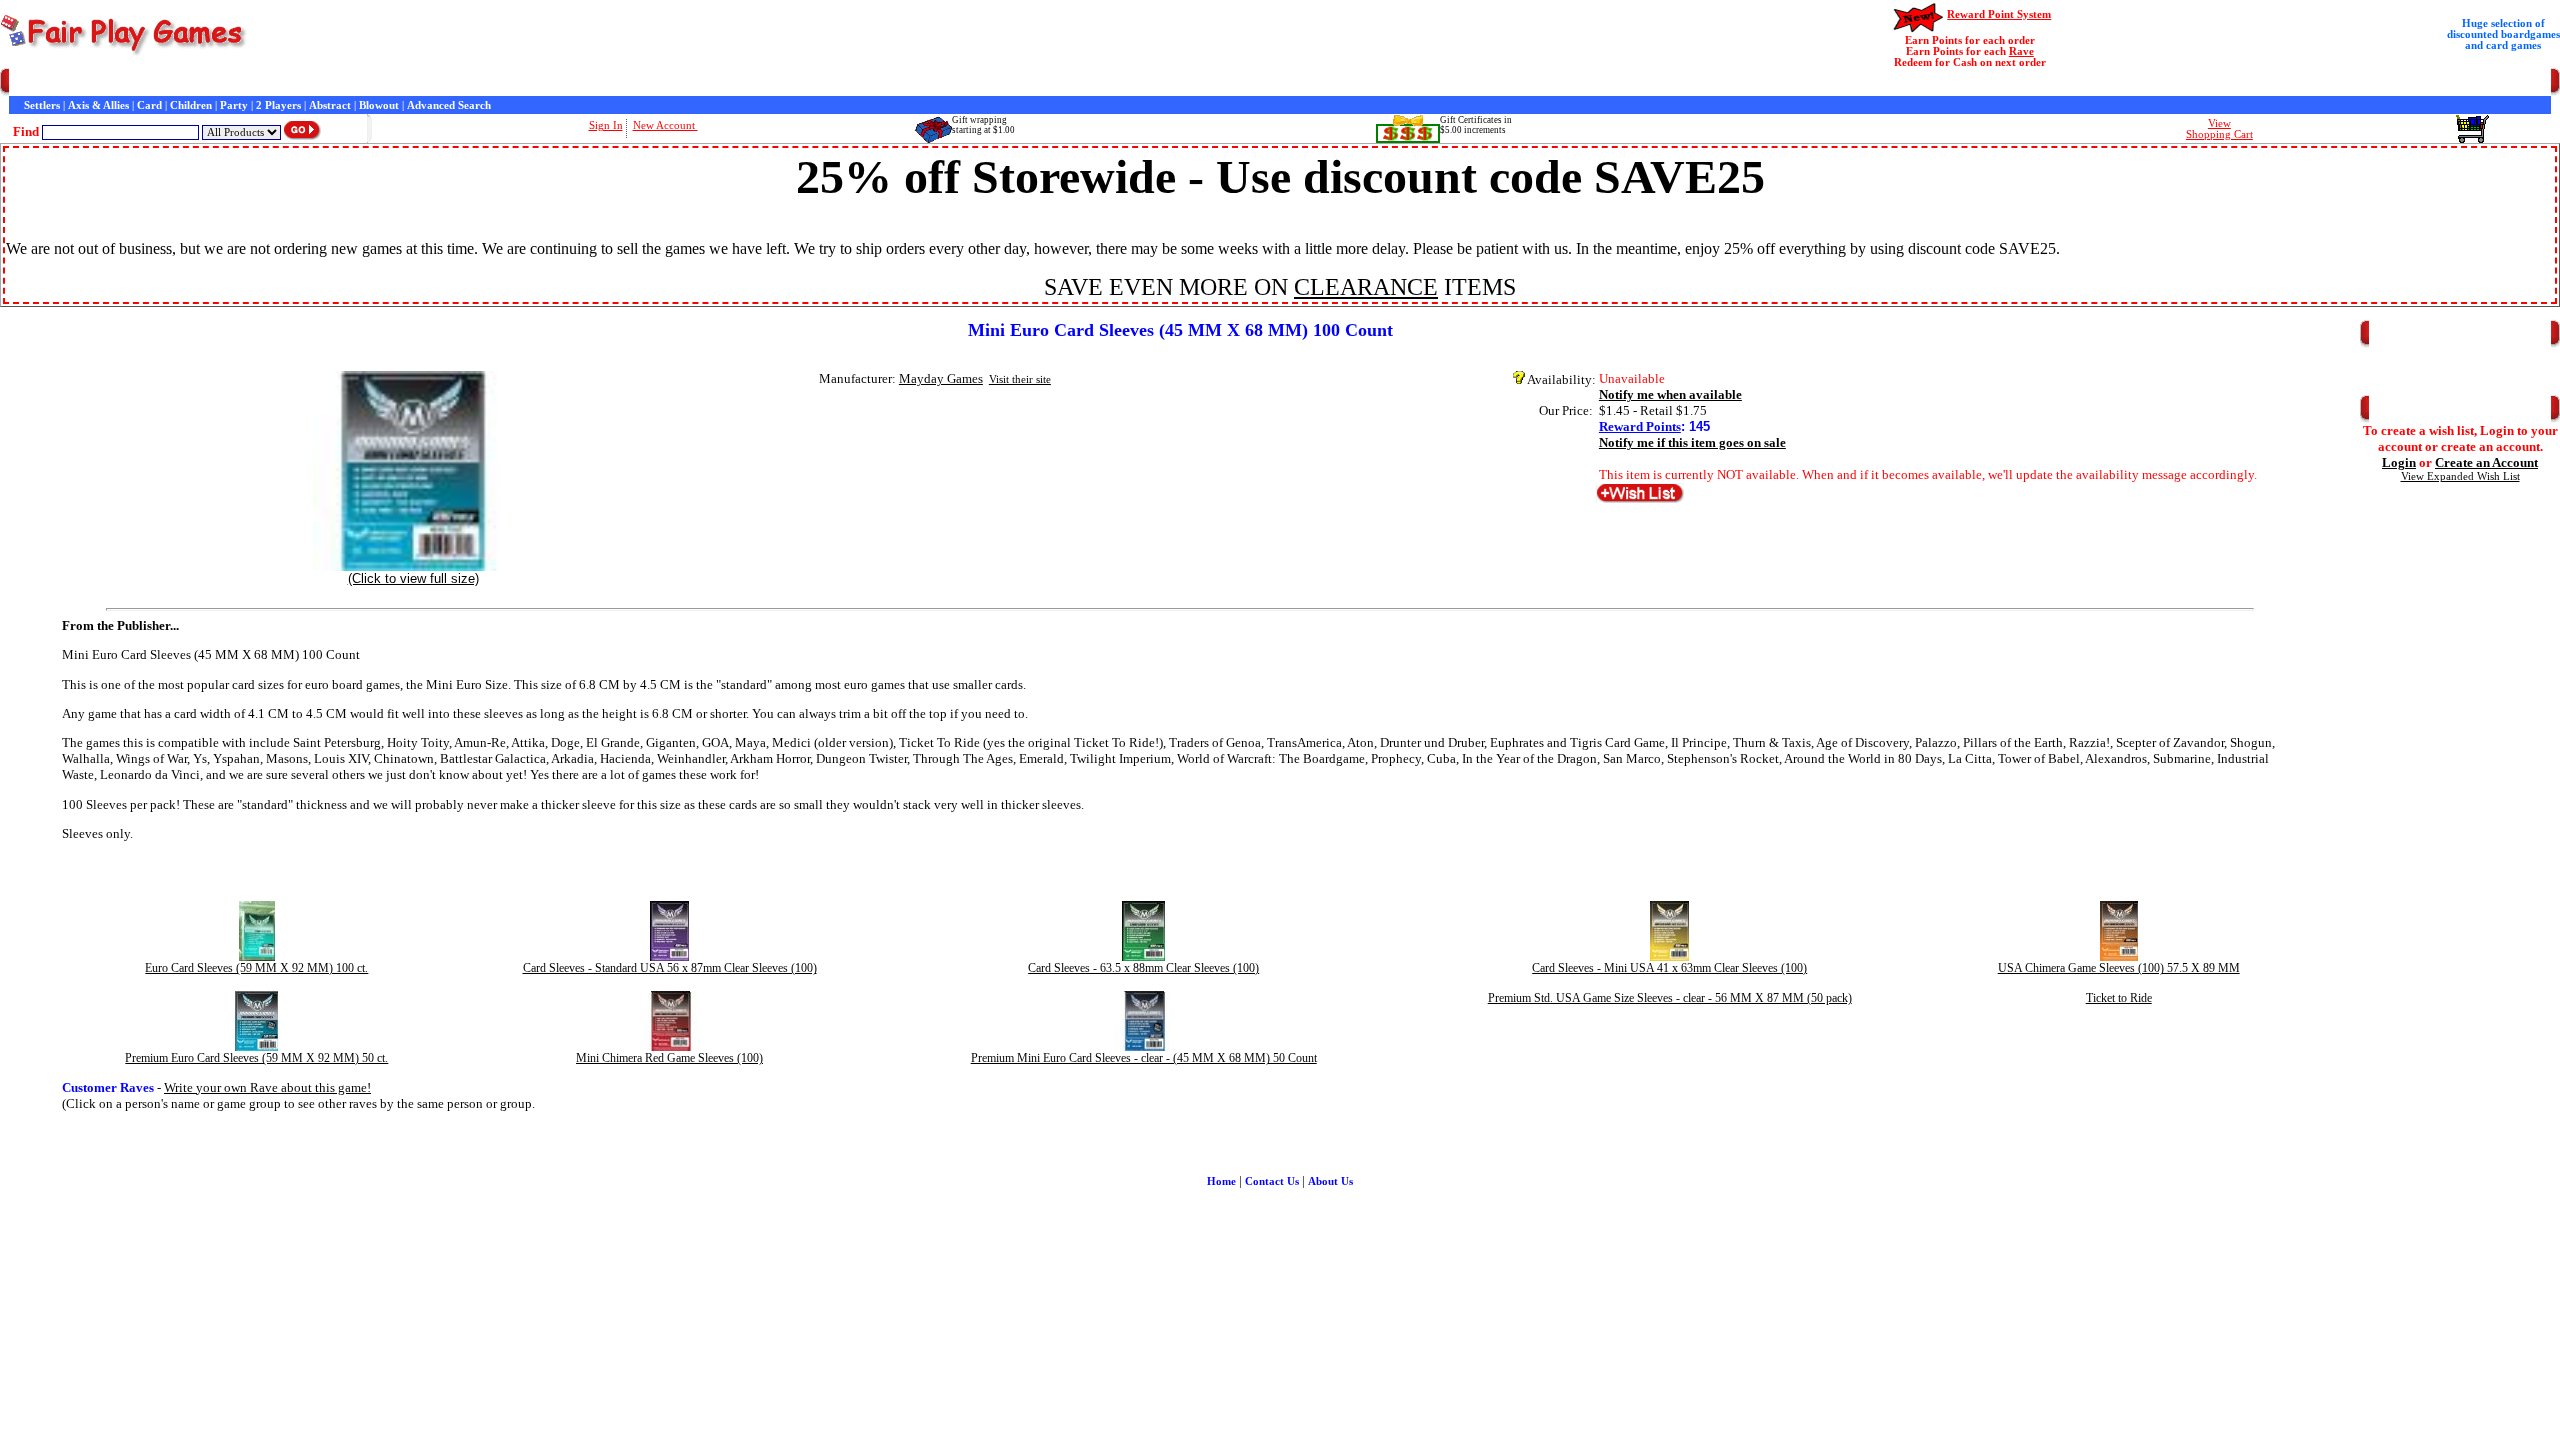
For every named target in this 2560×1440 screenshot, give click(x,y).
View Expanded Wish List (2460, 476)
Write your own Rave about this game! (267, 1087)
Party (234, 105)
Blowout (379, 105)
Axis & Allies (98, 105)
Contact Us (207, 82)
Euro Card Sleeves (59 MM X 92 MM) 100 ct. (256, 968)
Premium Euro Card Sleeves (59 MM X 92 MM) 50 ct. (256, 1058)
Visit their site (1020, 379)
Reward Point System (1999, 14)
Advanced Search (449, 105)
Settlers (42, 105)
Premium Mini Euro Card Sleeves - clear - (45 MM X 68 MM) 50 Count (1144, 1058)
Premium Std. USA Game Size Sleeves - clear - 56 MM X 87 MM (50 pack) (1670, 998)
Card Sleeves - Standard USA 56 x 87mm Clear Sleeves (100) (670, 968)
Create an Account (2486, 462)
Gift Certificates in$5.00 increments (1476, 125)
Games (62, 82)
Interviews (463, 82)
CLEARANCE (1366, 287)
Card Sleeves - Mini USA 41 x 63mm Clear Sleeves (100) (1669, 968)
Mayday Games (941, 378)
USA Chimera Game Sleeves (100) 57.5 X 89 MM (2119, 968)
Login (2399, 462)
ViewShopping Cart (2219, 129)
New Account (665, 125)
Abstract (330, 105)
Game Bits (521, 82)
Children (191, 105)
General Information (292, 82)
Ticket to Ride (2119, 998)
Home (23, 82)
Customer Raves (390, 82)
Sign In (606, 125)
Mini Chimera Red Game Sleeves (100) (669, 1058)
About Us (1330, 1181)
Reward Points (1640, 426)
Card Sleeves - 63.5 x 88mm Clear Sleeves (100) (1143, 968)
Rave (2021, 51)
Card (149, 105)
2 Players (278, 105)
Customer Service (129, 82)
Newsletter (579, 82)
